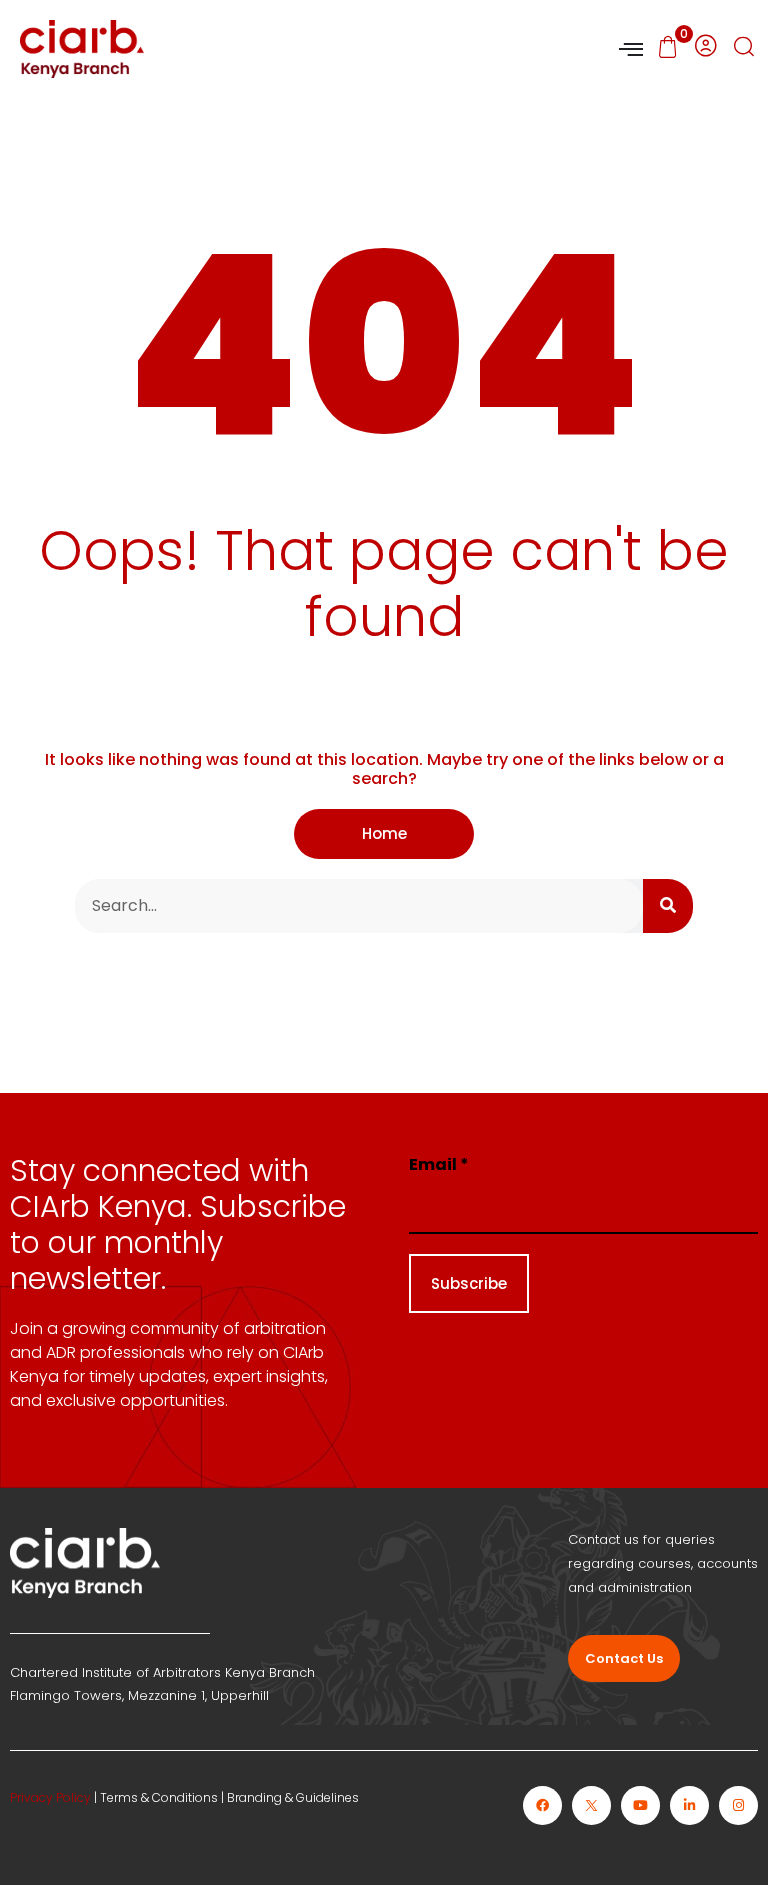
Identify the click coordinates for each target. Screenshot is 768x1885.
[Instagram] (738, 1805)
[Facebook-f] (542, 1805)
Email (439, 1164)
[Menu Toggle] (631, 49)
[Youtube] (640, 1805)
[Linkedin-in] (689, 1805)
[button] (744, 49)
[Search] (668, 906)
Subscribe (469, 1283)
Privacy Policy (50, 1797)
